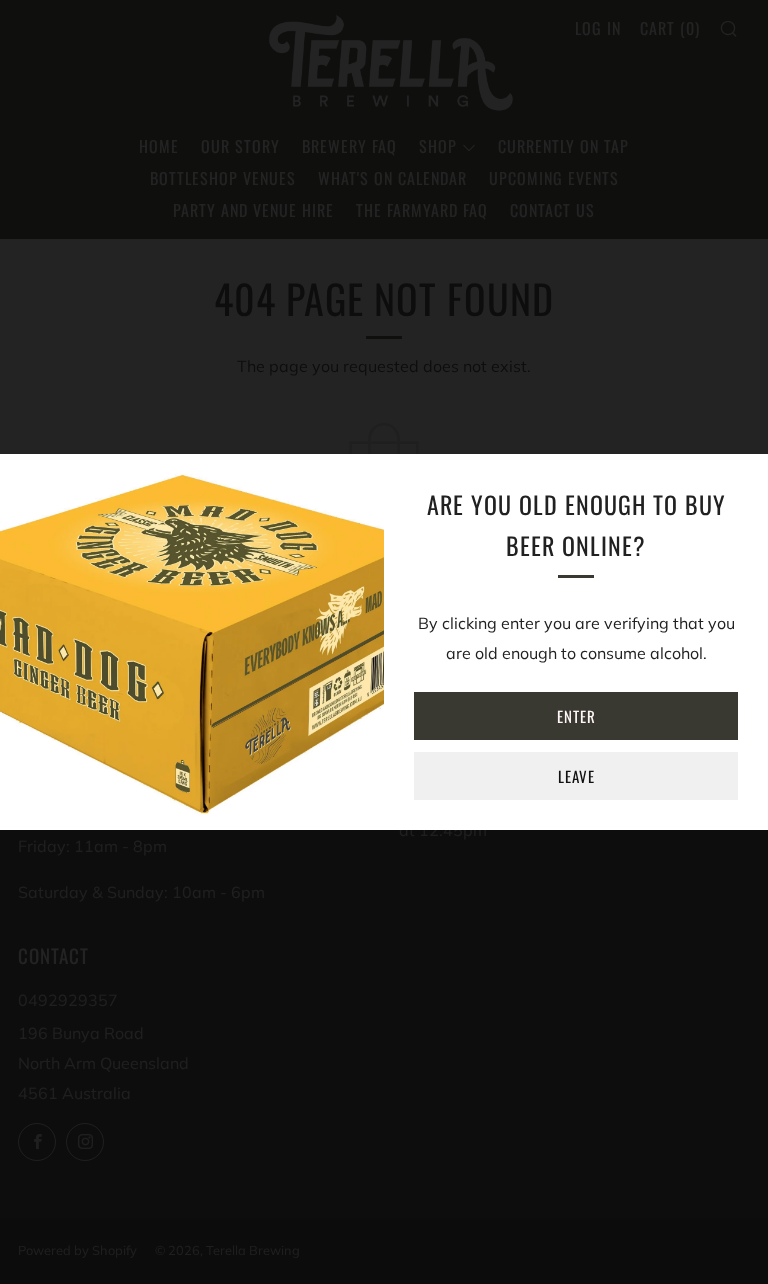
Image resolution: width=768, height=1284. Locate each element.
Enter (576, 716)
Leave (576, 776)
